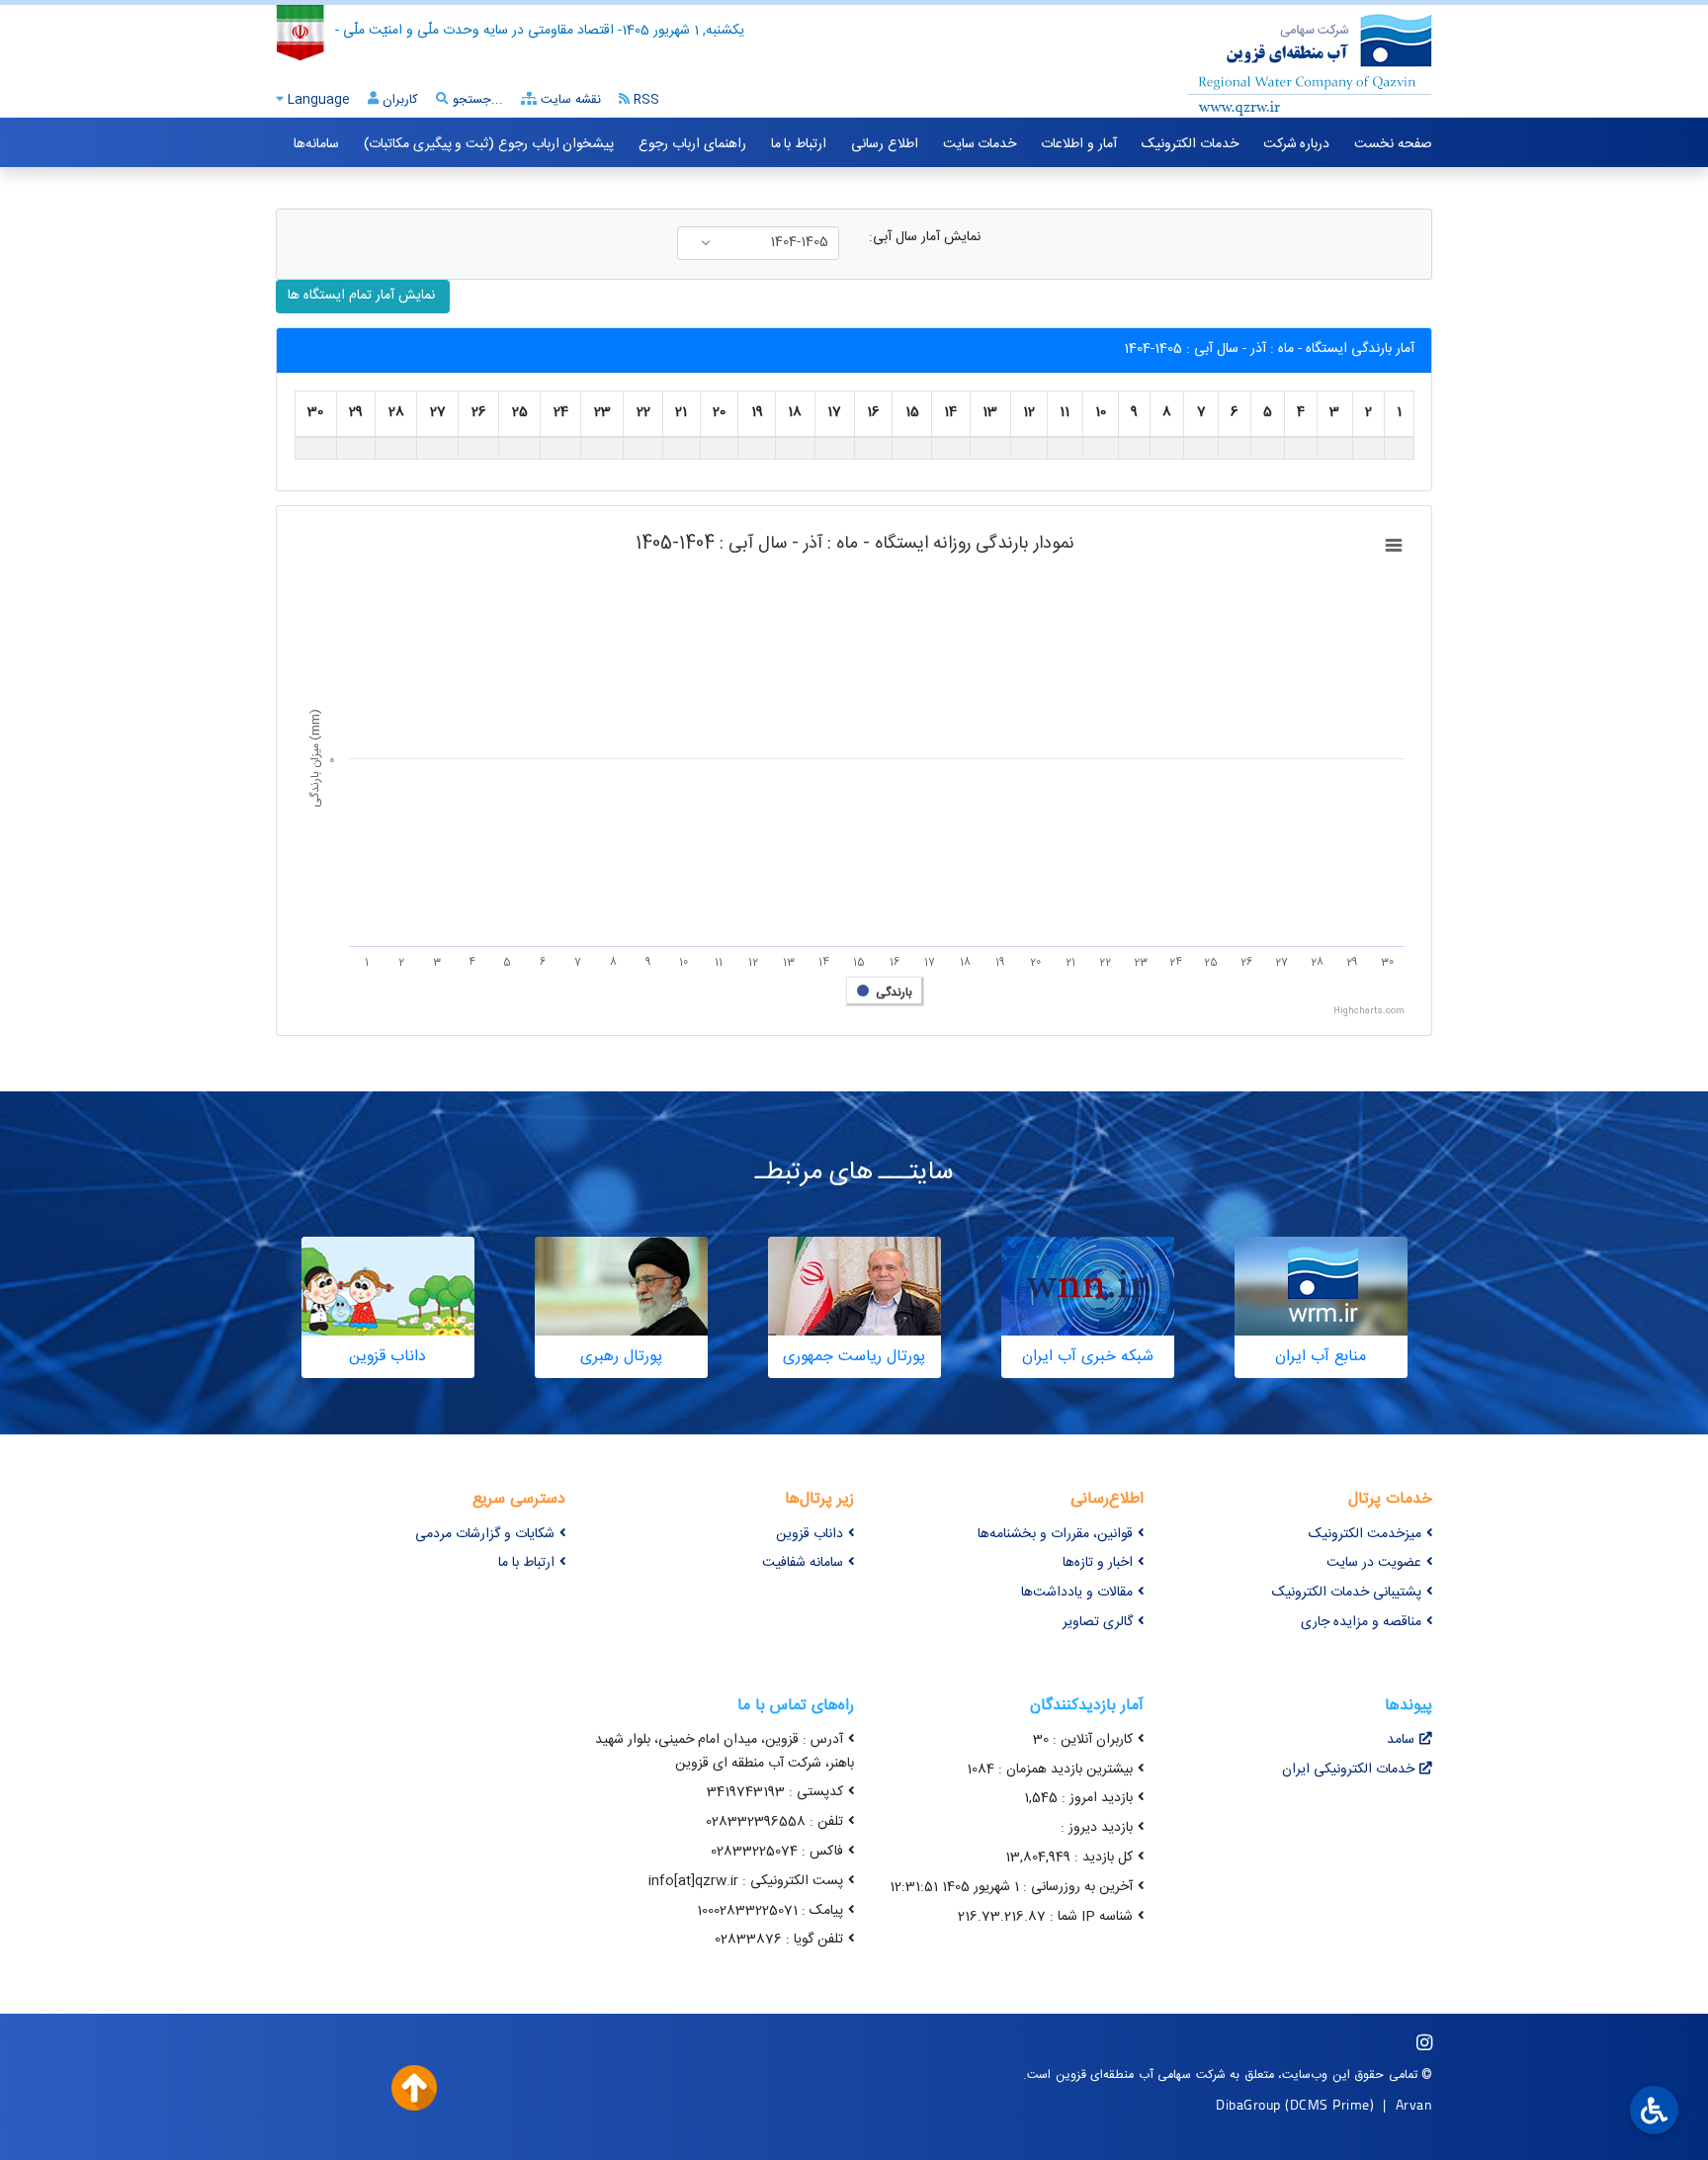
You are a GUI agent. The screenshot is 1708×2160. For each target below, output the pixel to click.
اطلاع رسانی (885, 144)
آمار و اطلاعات (1078, 144)
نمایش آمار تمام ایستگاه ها (363, 296)
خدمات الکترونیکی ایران (1348, 1770)
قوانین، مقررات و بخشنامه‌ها (1055, 1534)
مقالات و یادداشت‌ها (1077, 1593)
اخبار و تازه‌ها (1098, 1563)
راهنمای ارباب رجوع (692, 144)
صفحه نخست (1393, 144)
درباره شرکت (1297, 144)
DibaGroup (1248, 2104)
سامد (1401, 1740)
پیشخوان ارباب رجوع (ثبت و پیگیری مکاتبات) (489, 144)
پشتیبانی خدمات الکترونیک (1347, 1593)
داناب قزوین (810, 1534)
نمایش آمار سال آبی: (925, 238)
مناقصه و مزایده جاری (1361, 1622)
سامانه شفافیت (803, 1563)
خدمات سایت (980, 144)
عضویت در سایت (1374, 1563)
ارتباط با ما (799, 144)
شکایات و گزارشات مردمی (485, 1534)
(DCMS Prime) (1329, 2104)
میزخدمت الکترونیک (1365, 1534)
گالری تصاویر (1098, 1622)
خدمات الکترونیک (1190, 144)
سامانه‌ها (316, 144)
